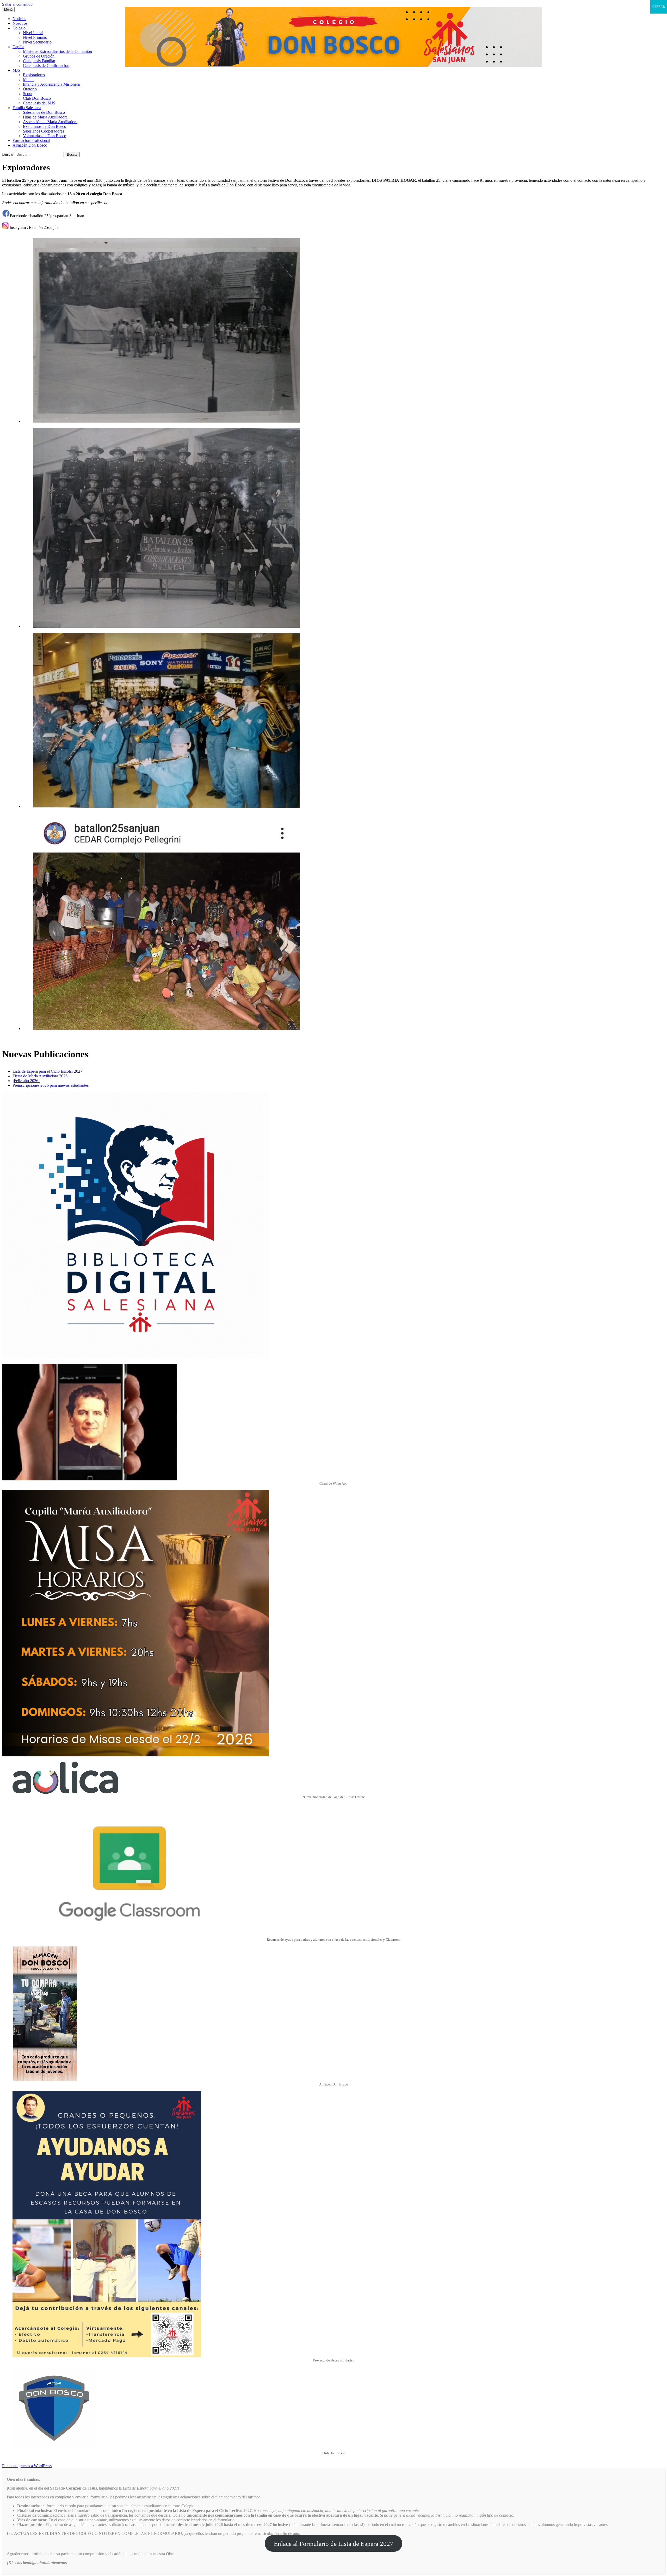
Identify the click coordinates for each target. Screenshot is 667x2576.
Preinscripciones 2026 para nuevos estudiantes (51, 1085)
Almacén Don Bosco (30, 145)
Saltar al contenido (17, 4)
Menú (8, 10)
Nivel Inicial (33, 33)
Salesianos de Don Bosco (44, 112)
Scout (28, 94)
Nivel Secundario (37, 42)
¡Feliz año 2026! (26, 1081)
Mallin (28, 80)
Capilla (18, 47)
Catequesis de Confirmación (46, 65)
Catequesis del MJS (39, 103)
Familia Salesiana (27, 108)
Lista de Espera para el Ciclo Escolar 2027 (47, 1071)
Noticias (19, 19)
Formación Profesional (31, 140)
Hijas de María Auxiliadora (45, 117)
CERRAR (659, 7)
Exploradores (34, 75)
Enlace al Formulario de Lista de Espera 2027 (334, 2544)
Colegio (19, 28)
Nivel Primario (35, 37)
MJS (16, 70)
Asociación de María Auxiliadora (50, 122)
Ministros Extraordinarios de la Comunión (57, 51)
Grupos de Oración (39, 56)
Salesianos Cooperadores (44, 131)
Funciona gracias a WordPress (27, 2466)
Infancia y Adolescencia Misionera (51, 84)
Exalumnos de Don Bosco (45, 126)
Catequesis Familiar (39, 61)
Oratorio (30, 89)
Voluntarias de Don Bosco (45, 136)
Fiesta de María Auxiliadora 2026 (40, 1076)
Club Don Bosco (37, 98)
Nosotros (20, 23)
